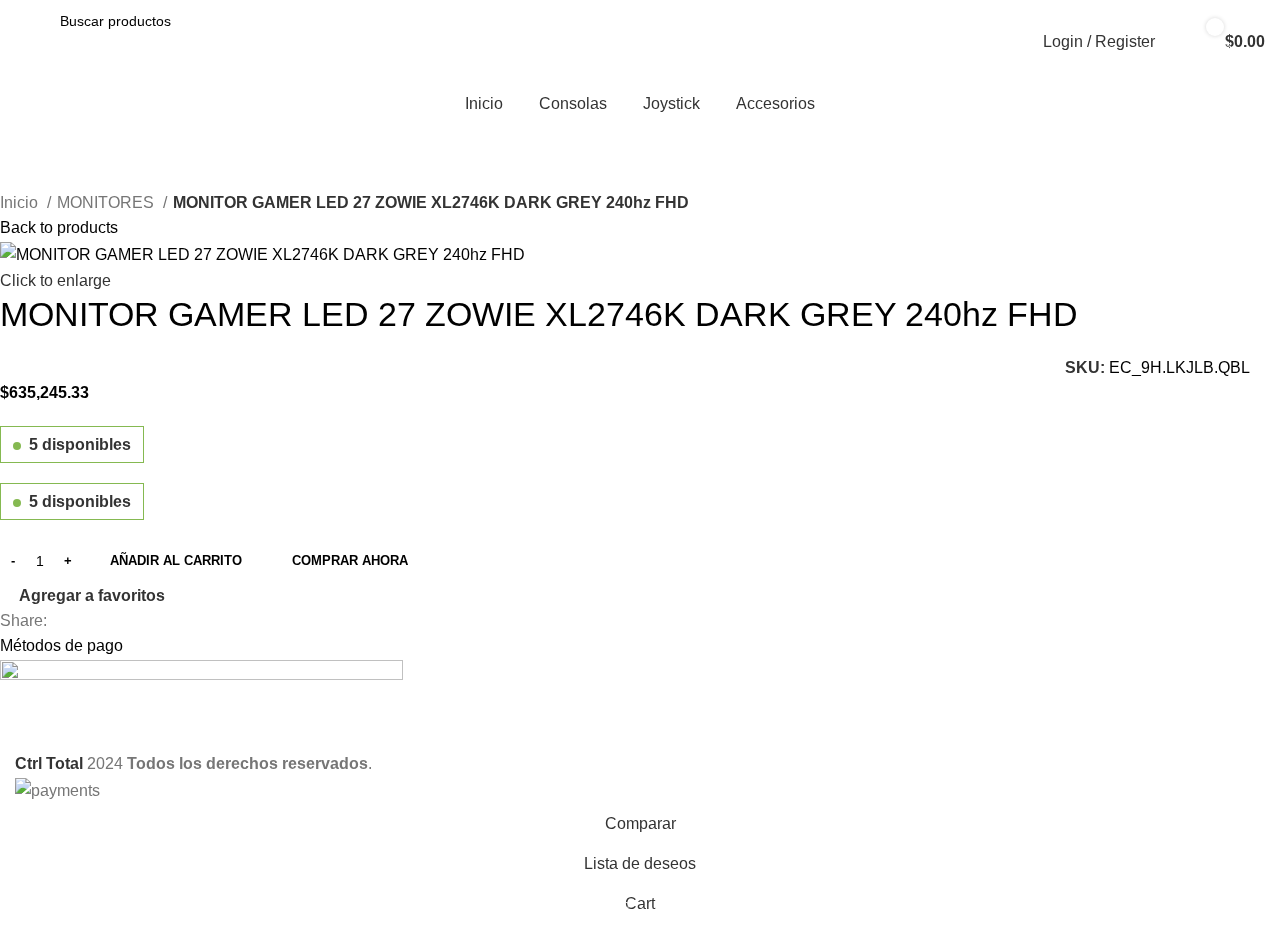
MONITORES (107, 202)
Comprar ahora (350, 560)
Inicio (21, 202)
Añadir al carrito (176, 560)
